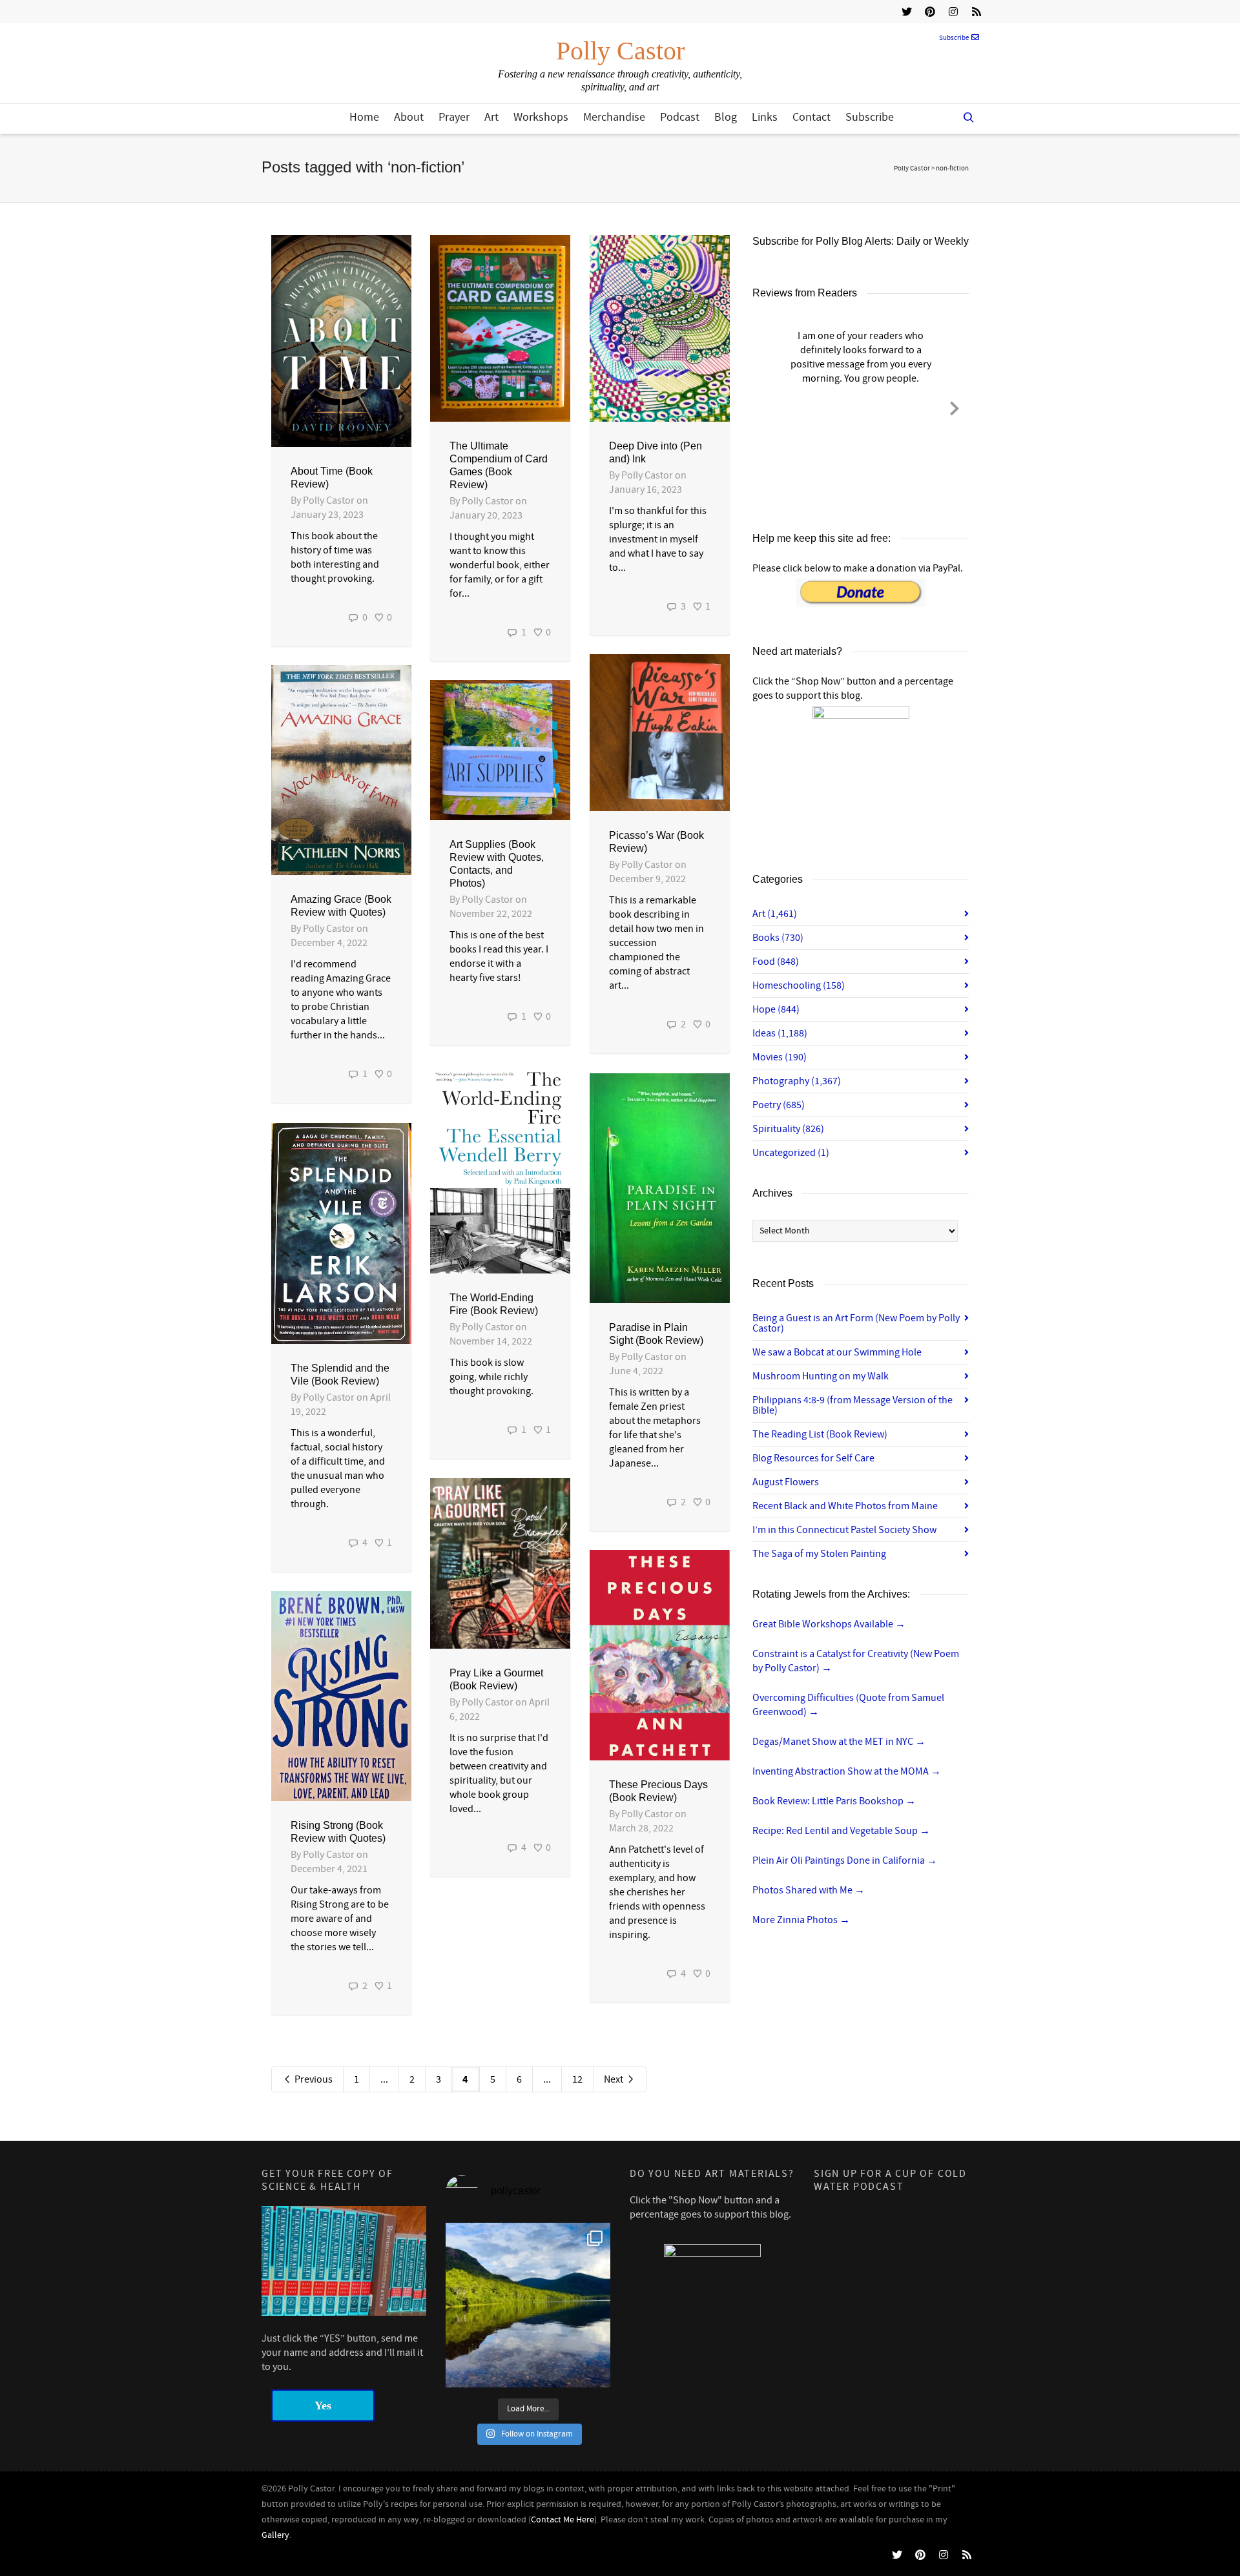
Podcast (680, 117)
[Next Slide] (955, 406)
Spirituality (788, 1129)
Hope (776, 1009)
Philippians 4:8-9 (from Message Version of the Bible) (852, 1405)
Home (364, 117)
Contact (811, 117)
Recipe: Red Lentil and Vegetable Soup (841, 1831)
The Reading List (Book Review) (820, 1434)
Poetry (779, 1105)
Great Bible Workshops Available (829, 1624)
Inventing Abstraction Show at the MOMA (847, 1771)
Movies (780, 1057)
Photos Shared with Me (809, 1890)
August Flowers (786, 1482)
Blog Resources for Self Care (813, 1458)
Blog (726, 117)
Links (765, 117)
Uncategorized (791, 1153)
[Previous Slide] (767, 406)
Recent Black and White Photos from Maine (845, 1506)
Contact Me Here (563, 2520)
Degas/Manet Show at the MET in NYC (839, 1742)
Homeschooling (799, 985)
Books (778, 938)
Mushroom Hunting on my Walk (821, 1376)
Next (615, 2079)
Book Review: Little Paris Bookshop (834, 1801)
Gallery (275, 2535)
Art (491, 117)
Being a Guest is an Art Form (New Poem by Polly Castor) (856, 1323)
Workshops (541, 117)
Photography (797, 1081)
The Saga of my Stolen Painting (819, 1554)
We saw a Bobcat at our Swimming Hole (837, 1352)
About (409, 117)
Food (776, 962)
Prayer (454, 117)
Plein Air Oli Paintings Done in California (845, 1860)
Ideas (780, 1033)
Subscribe (954, 38)
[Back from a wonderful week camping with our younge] (528, 2305)
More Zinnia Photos (801, 1920)
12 (577, 2079)
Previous (313, 2079)
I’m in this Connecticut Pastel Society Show (844, 1530)
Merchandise (614, 117)
